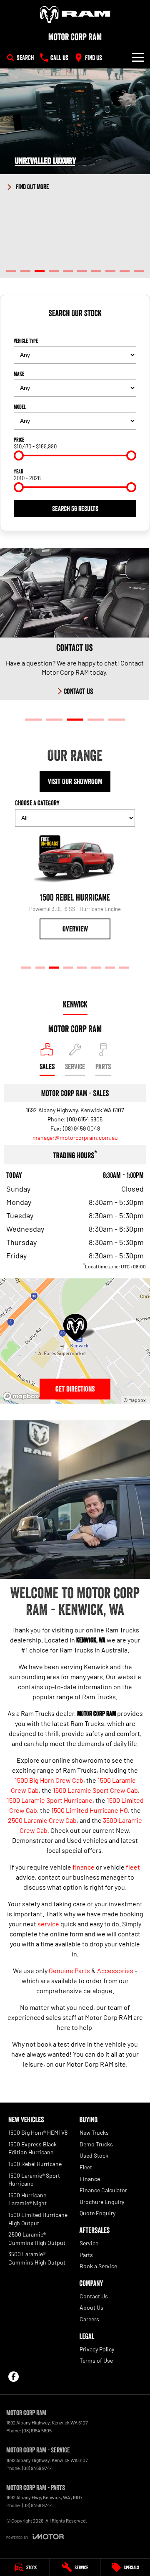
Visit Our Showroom (75, 782)
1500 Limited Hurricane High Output (38, 2219)
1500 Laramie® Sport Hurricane (34, 2180)
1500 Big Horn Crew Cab (49, 1780)
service (48, 1924)
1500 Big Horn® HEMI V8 (38, 2132)
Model (20, 407)
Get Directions (75, 1389)
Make (19, 374)
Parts (86, 2255)
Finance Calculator (103, 2190)
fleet (133, 1867)
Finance (90, 2179)
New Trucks (94, 2132)
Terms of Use (96, 2360)
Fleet (86, 2167)
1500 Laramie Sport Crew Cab (95, 1790)
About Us (91, 2307)
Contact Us (94, 2296)
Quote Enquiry (97, 2213)
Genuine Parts (69, 1970)
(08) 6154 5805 (85, 1119)
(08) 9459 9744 (37, 2468)
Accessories (115, 1970)
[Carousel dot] (11, 271)
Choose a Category (37, 803)
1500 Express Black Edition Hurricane (32, 2148)
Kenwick (75, 1005)
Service (89, 2243)
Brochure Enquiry (102, 2202)
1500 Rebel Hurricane (35, 2164)
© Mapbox (135, 1400)
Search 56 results (75, 509)
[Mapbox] (22, 1396)
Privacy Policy (97, 2349)
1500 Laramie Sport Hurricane (50, 1800)
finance (84, 1867)
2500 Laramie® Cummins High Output (37, 2238)
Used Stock (94, 2155)
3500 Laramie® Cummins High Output (37, 2258)
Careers (89, 2319)
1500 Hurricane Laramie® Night (27, 2199)
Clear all (75, 328)
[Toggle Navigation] (138, 58)
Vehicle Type (26, 341)
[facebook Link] (14, 2377)
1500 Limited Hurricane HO (90, 1810)
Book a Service (98, 2266)
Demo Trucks (96, 2144)
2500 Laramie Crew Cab (42, 1820)
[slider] (19, 455)
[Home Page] (75, 15)
